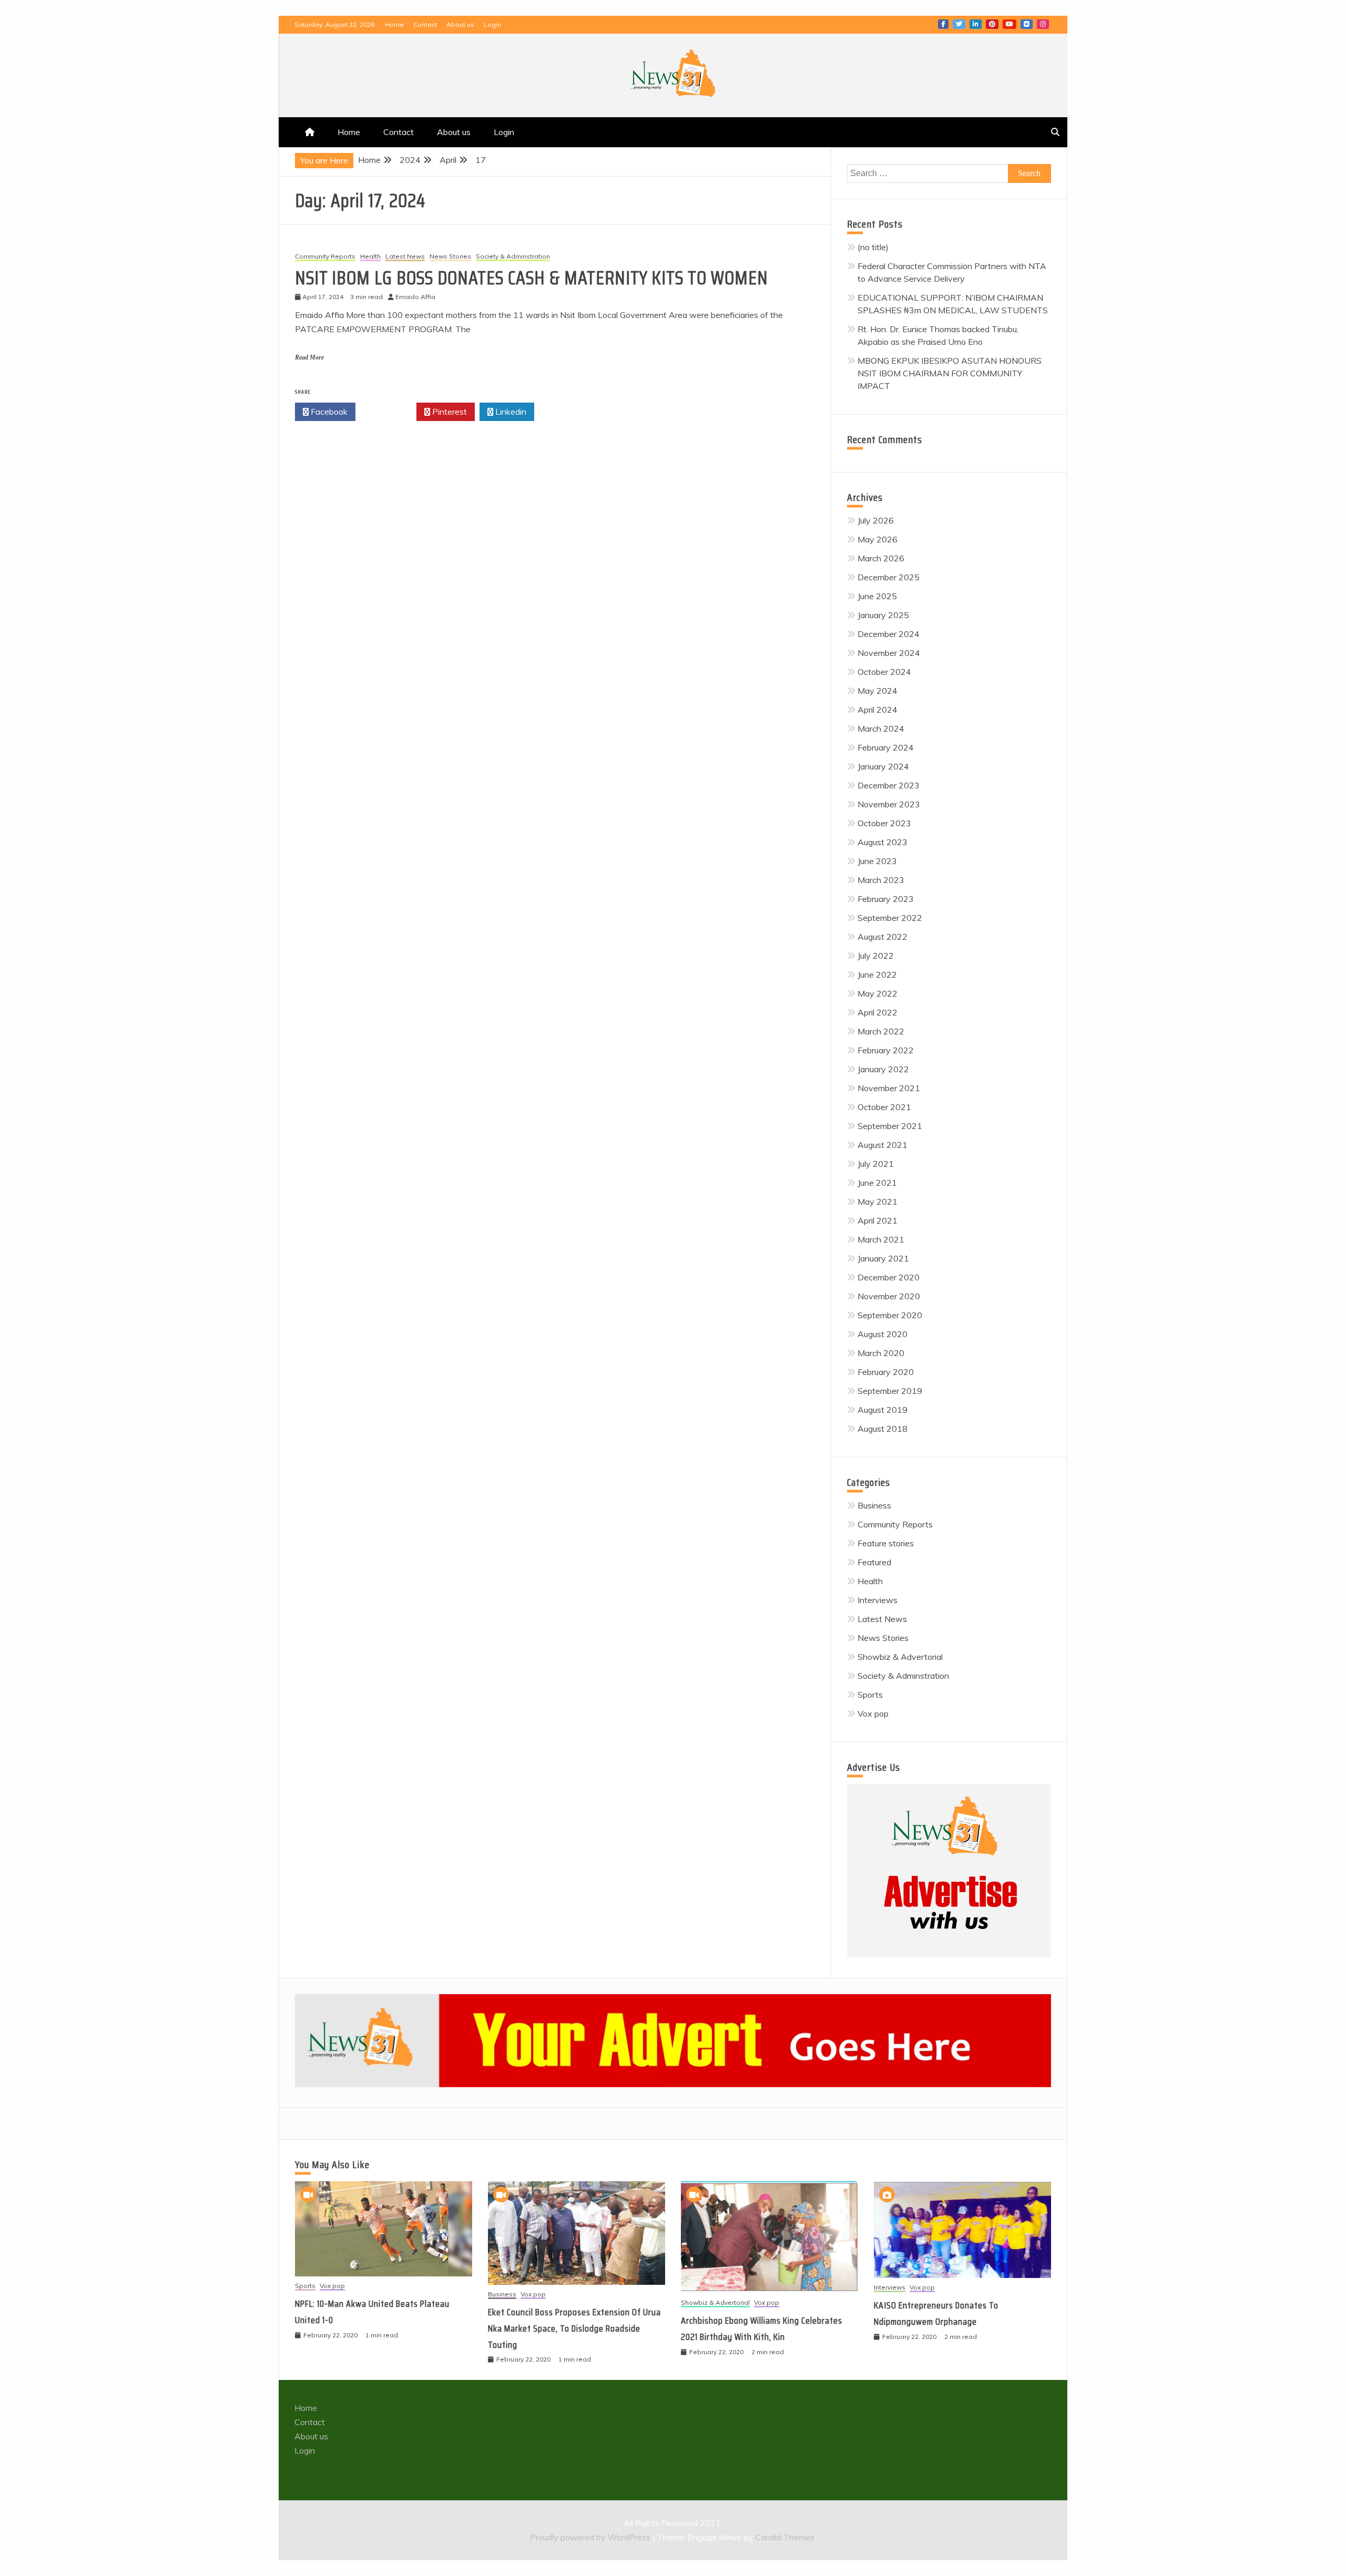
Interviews (878, 1600)
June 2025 (877, 596)
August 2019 (883, 1410)
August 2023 (883, 842)
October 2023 (884, 823)
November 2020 (889, 1296)
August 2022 (883, 937)
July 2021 (876, 1164)
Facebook (943, 24)
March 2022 (881, 1031)
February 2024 (886, 747)
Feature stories (886, 1543)
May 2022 (878, 993)
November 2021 (889, 1088)
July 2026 (876, 520)
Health (370, 257)
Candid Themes (785, 2537)
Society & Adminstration (513, 257)
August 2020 (883, 1334)
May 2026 (878, 539)
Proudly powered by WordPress (591, 2537)
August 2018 (883, 1429)
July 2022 (876, 956)
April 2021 (878, 1220)
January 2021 (883, 1258)
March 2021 (881, 1239)
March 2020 (881, 1353)
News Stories (450, 257)
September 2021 (890, 1126)
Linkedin (976, 24)
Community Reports (325, 257)
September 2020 (890, 1315)
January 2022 (883, 1069)
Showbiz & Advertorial (900, 1657)
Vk (1027, 24)
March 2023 (881, 880)
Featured (874, 1562)
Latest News (405, 257)
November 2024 (889, 653)
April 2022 (878, 1012)
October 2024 (884, 672)
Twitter (959, 24)
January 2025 (883, 615)
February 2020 (886, 1372)
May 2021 (878, 1202)
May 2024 (878, 691)
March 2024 (881, 728)
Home (394, 24)
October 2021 (884, 1107)
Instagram (1043, 24)
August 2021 (883, 1145)
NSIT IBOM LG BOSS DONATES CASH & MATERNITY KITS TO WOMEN (532, 278)
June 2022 (877, 974)
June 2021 (877, 1183)
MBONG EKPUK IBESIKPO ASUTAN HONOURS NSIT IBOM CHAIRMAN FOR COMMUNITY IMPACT (950, 373)
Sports (870, 1695)
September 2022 (890, 918)
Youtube (1009, 24)
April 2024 (878, 710)
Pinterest (992, 24)
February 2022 (886, 1050)
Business (874, 1505)
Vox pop (873, 1713)
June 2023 (877, 861)
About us (460, 24)
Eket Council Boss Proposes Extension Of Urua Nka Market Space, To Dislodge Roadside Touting (574, 2328)
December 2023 (889, 785)
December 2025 (889, 577)
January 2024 (883, 766)
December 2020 (889, 1277)
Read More (309, 357)
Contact (425, 24)
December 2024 (889, 634)
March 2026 (881, 558)
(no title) (873, 247)
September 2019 (890, 1391)
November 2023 (889, 804)
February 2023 (886, 899)
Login (492, 24)
